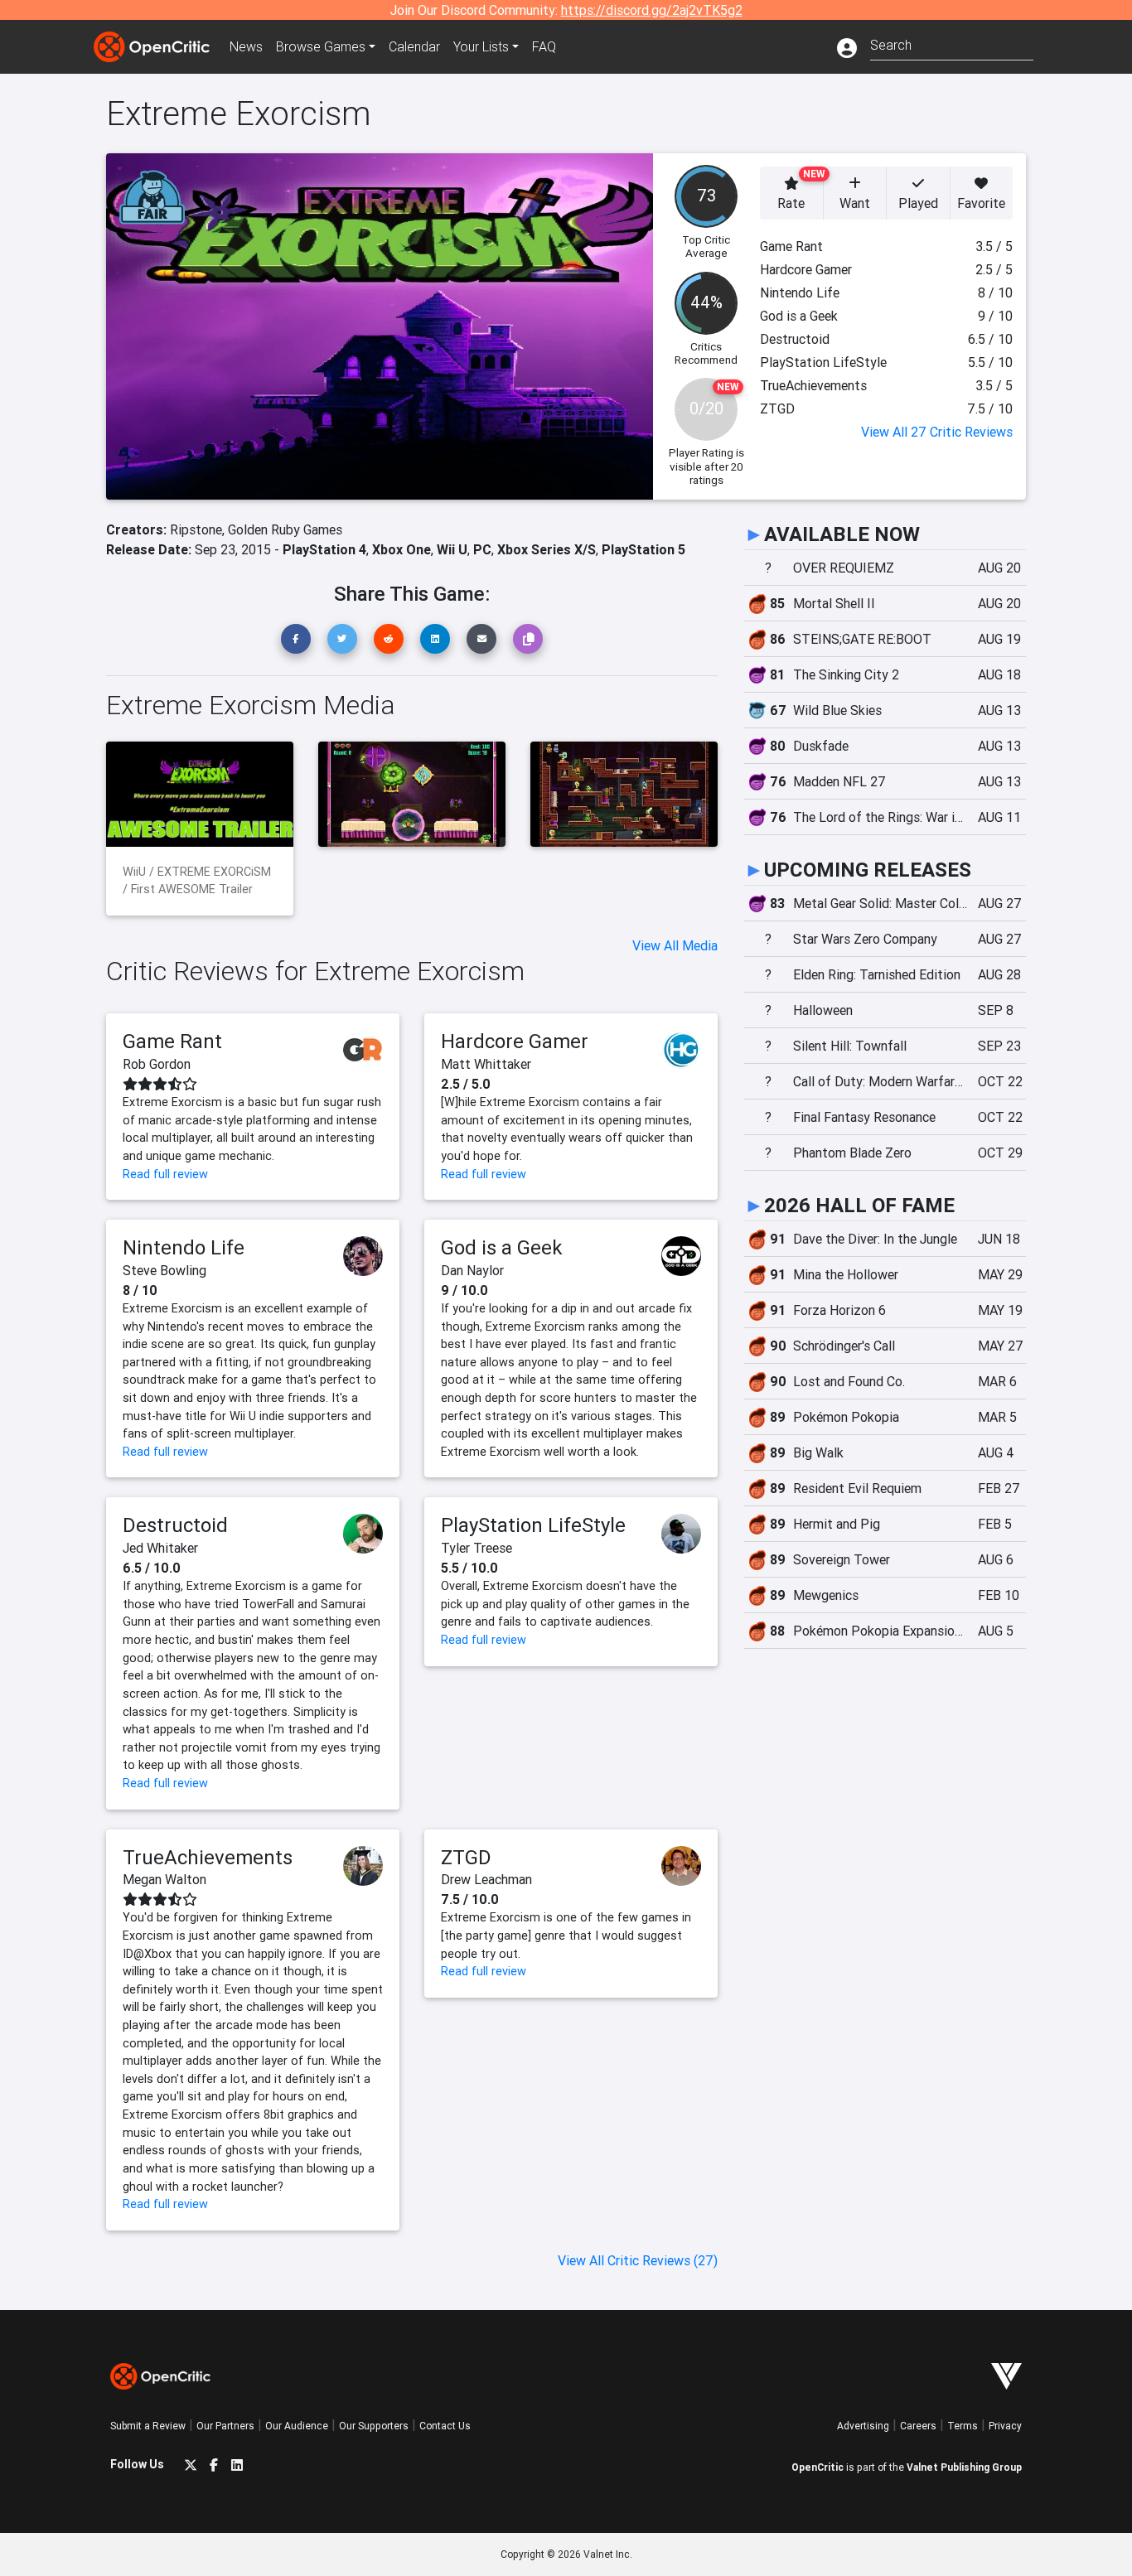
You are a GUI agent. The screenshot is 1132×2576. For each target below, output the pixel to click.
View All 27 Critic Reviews (937, 432)
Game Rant (172, 1041)
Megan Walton (164, 1879)
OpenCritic (818, 2467)
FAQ (544, 46)
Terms (963, 2426)
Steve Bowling (164, 1270)
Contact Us (445, 2426)
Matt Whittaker (486, 1064)
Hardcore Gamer (515, 1041)
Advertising (863, 2426)
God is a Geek (502, 1247)
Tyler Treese (477, 1548)
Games (321, 46)
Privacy (1005, 2426)
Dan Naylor (472, 1270)
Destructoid (175, 1525)
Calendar (414, 46)
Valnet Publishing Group (964, 2467)
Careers (918, 2426)
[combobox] (952, 43)
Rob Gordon (157, 1064)
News (246, 46)
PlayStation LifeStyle (533, 1525)
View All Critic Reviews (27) (638, 2260)
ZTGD (466, 1857)
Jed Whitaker (160, 1548)
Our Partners (225, 2426)
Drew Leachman (486, 1879)
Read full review (165, 1174)
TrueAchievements (208, 1857)
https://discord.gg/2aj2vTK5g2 (652, 10)
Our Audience (297, 2426)
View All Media (675, 945)
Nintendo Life (184, 1247)
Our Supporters (374, 2426)
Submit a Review (148, 2426)
